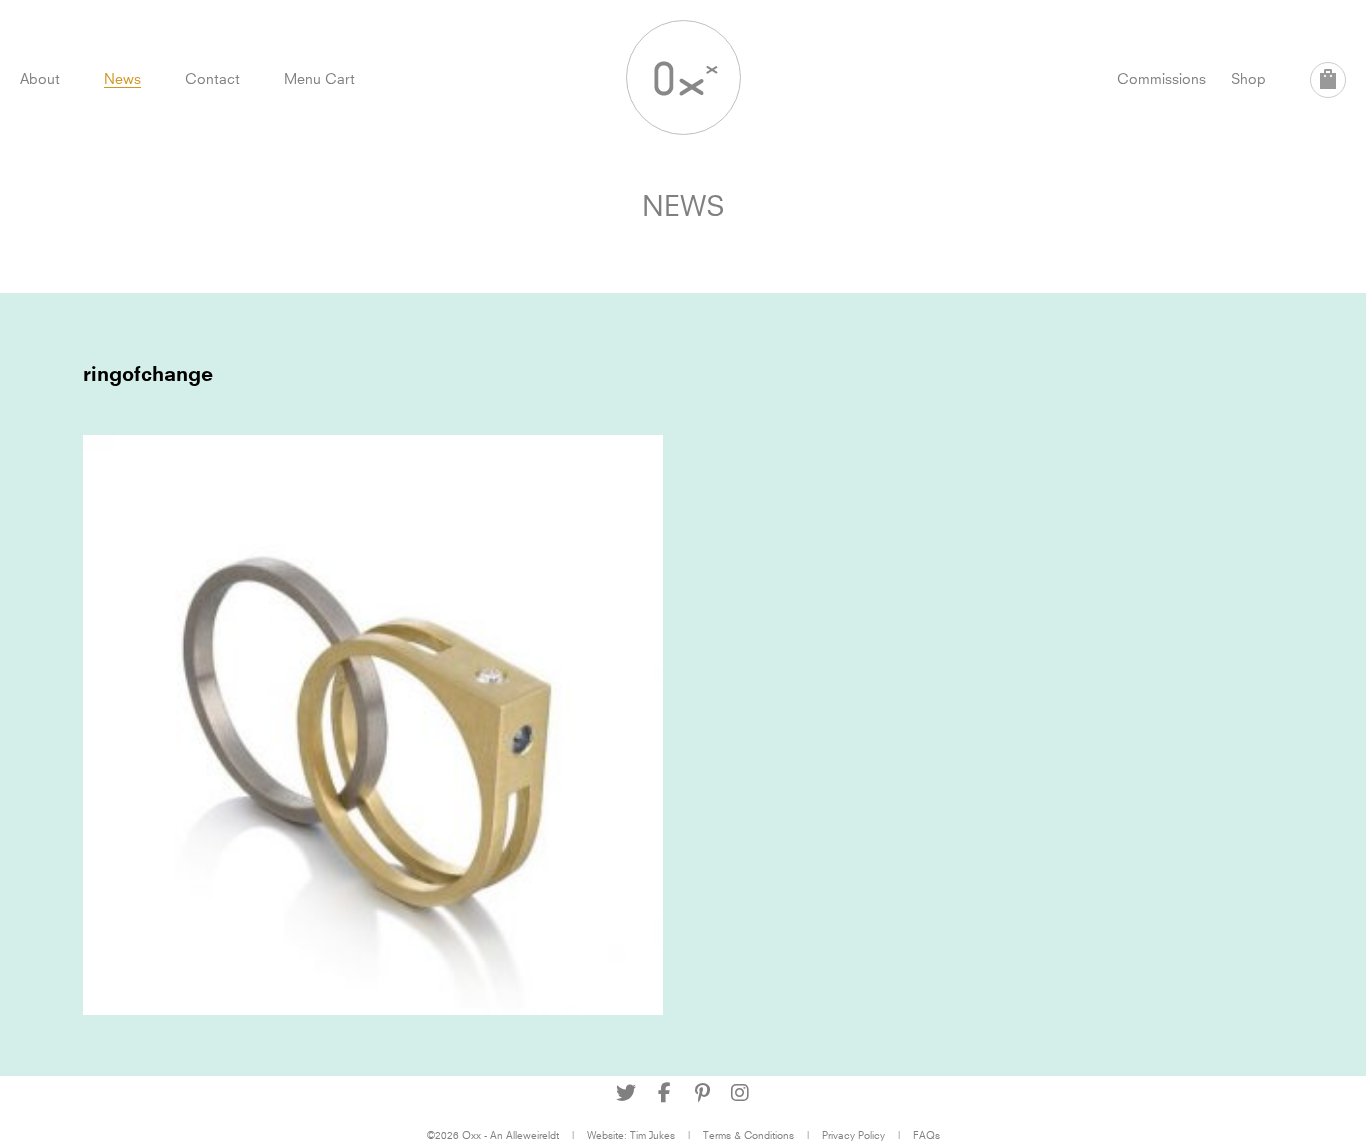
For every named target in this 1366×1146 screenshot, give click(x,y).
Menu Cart (319, 78)
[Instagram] (740, 1093)
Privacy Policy (853, 1135)
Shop (1248, 78)
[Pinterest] (702, 1093)
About (40, 78)
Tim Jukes (652, 1135)
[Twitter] (626, 1093)
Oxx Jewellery (683, 77)
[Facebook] (664, 1093)
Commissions (1161, 78)
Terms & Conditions (748, 1135)
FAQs (926, 1135)
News (122, 78)
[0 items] (1328, 80)
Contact (212, 78)
